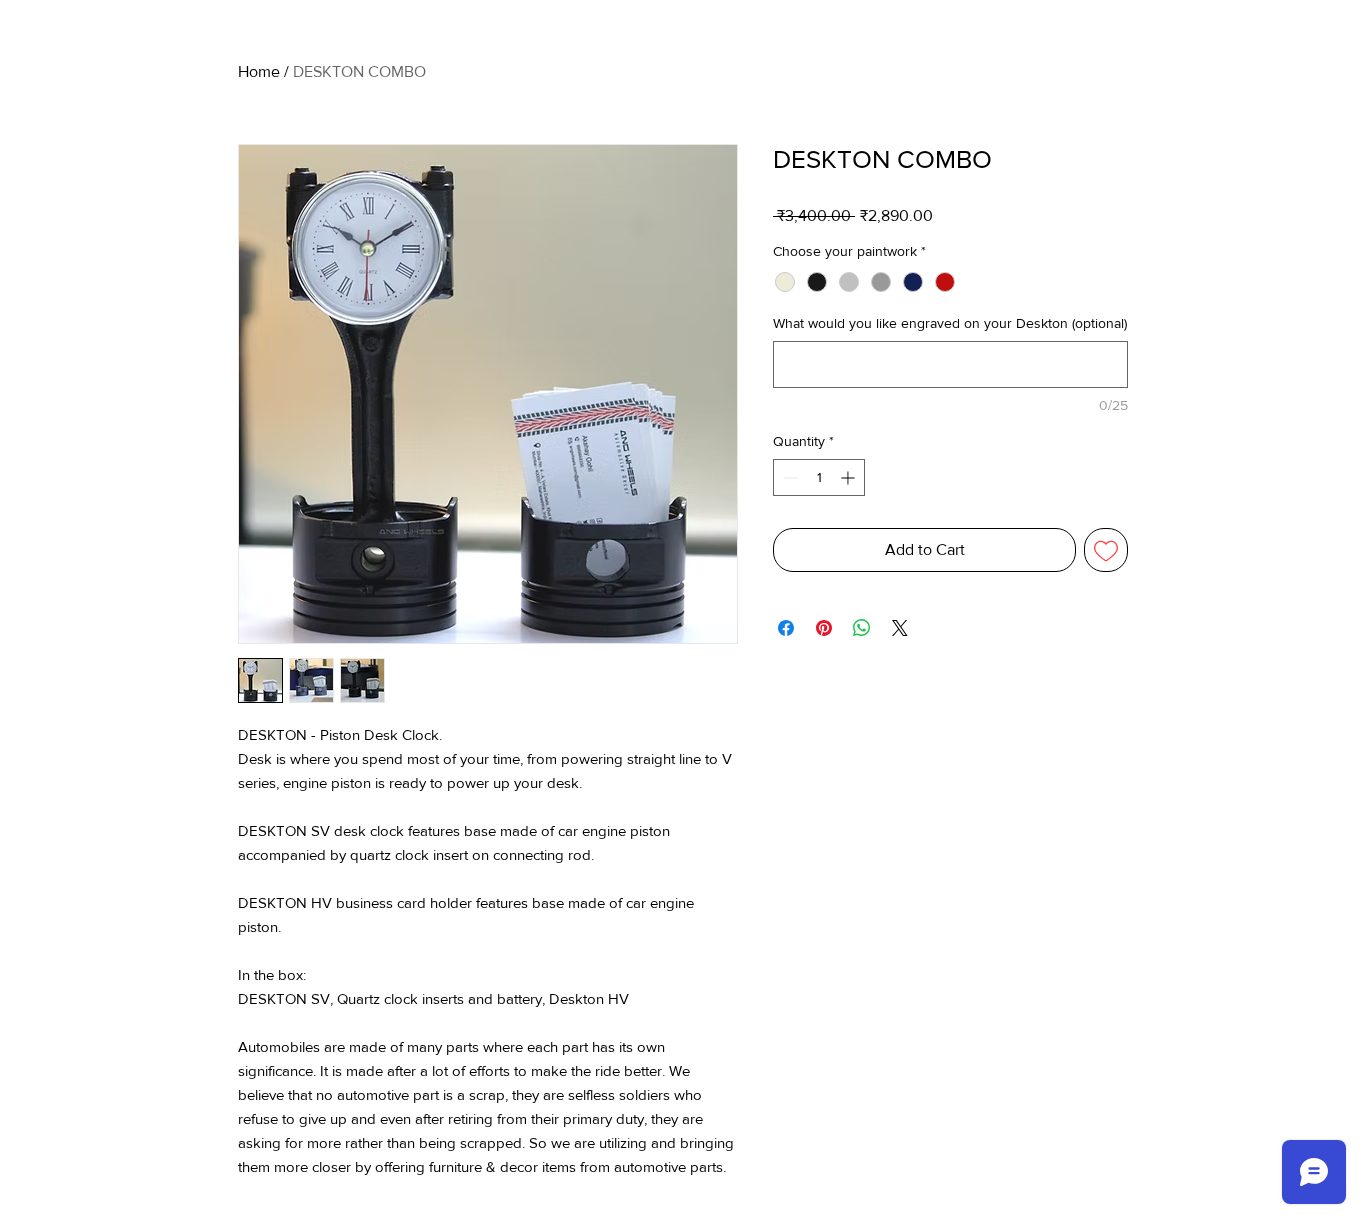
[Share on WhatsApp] (862, 628)
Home (259, 71)
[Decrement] (788, 477)
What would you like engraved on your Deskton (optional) (950, 323)
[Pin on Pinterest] (824, 628)
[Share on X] (900, 628)
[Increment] (849, 477)
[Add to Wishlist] (1106, 550)
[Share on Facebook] (786, 628)
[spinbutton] (819, 477)
